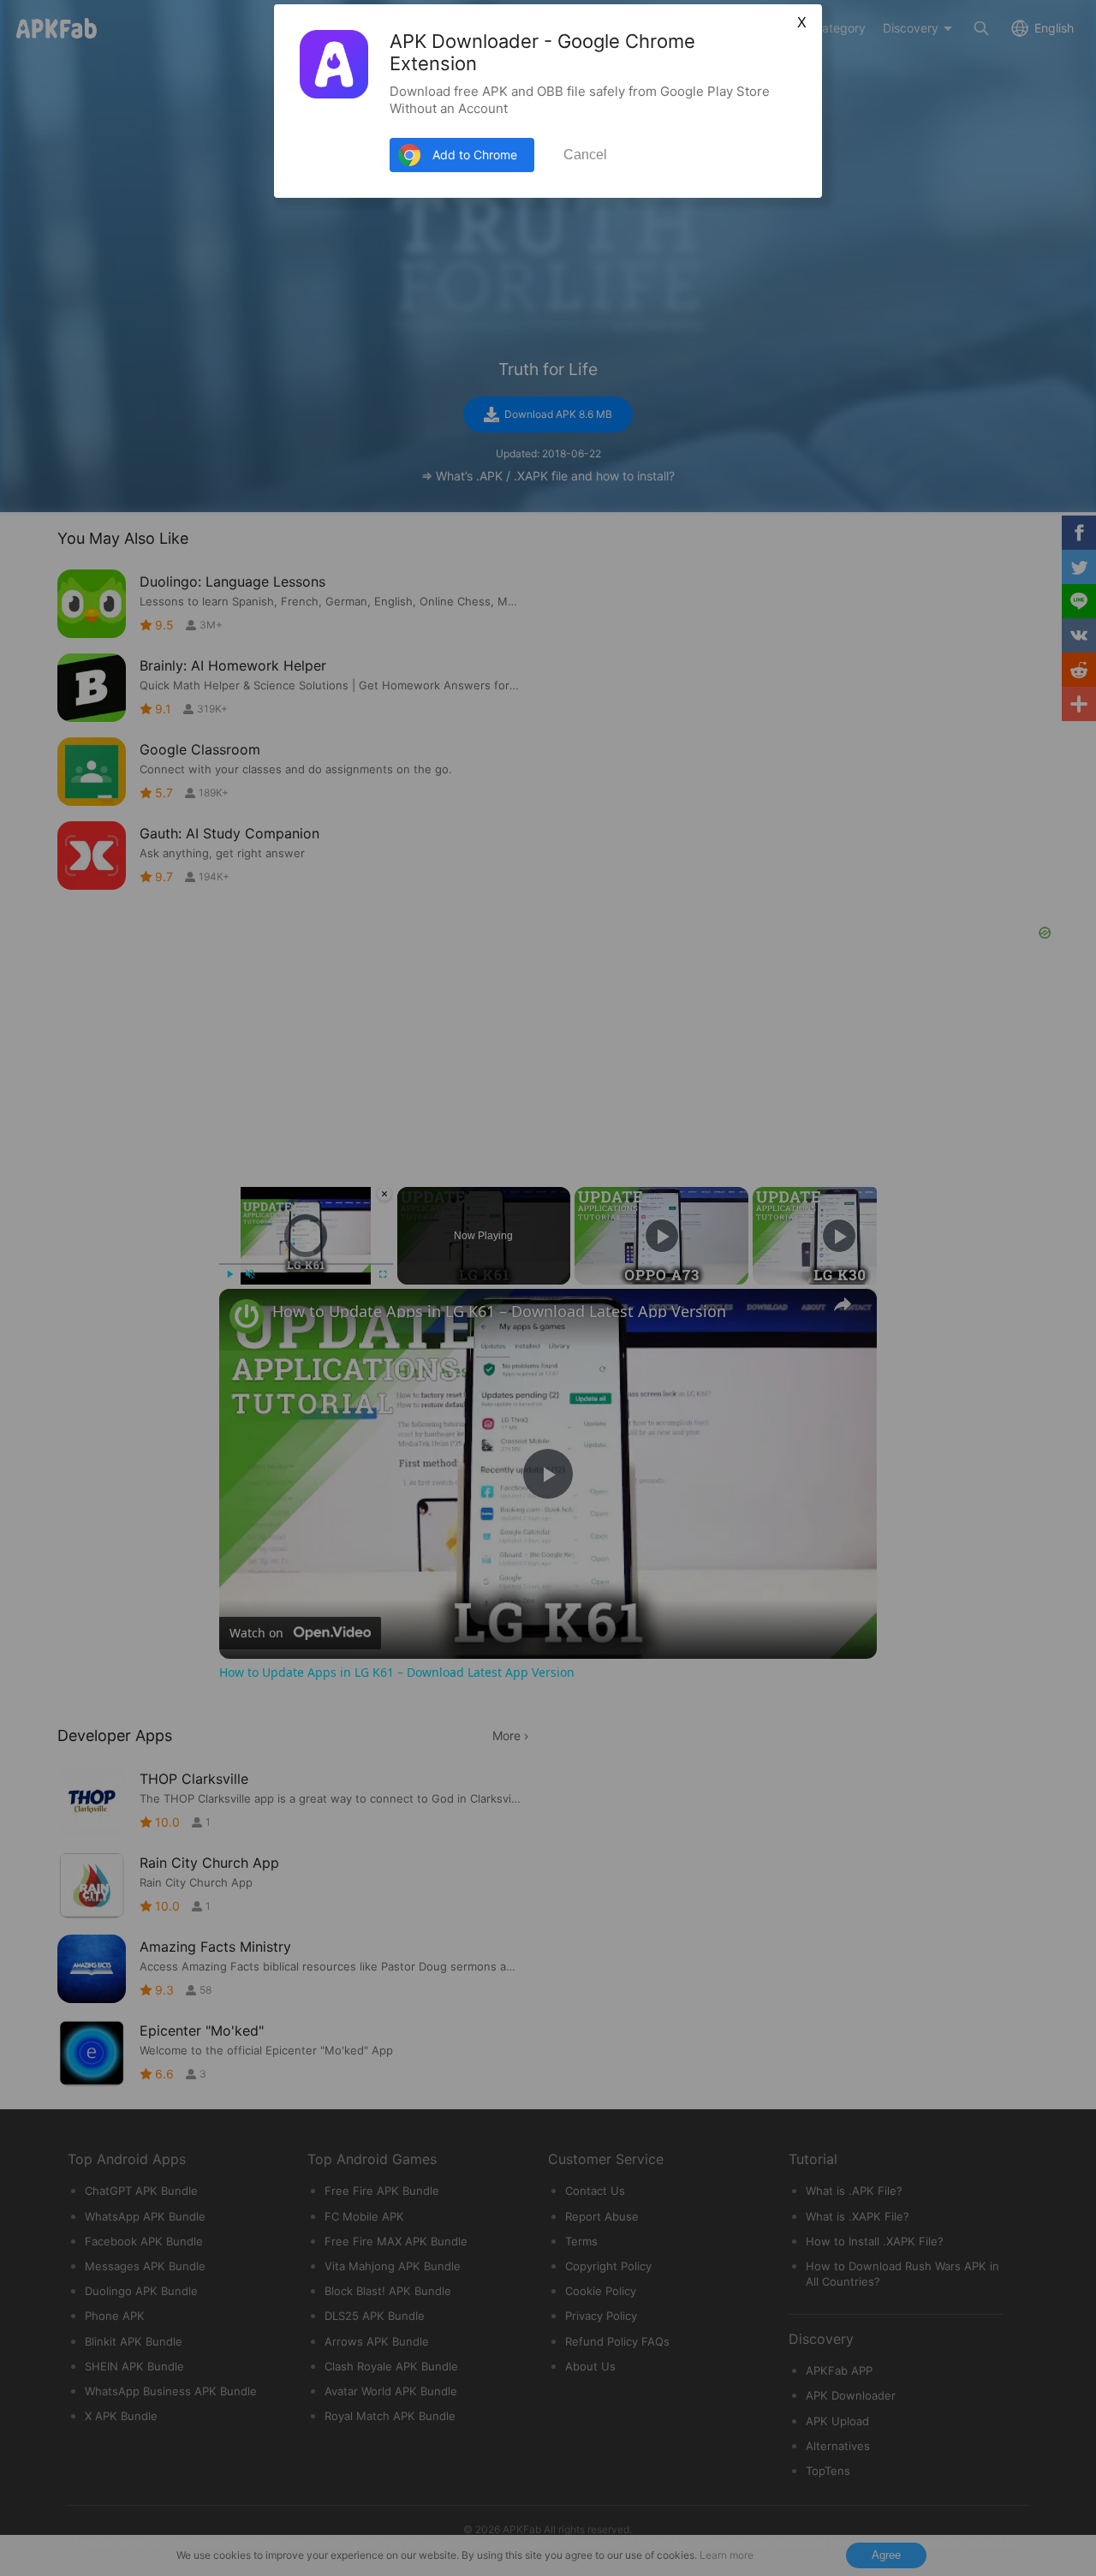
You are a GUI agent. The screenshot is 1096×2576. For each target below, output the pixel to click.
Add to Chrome (475, 155)
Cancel (585, 155)
